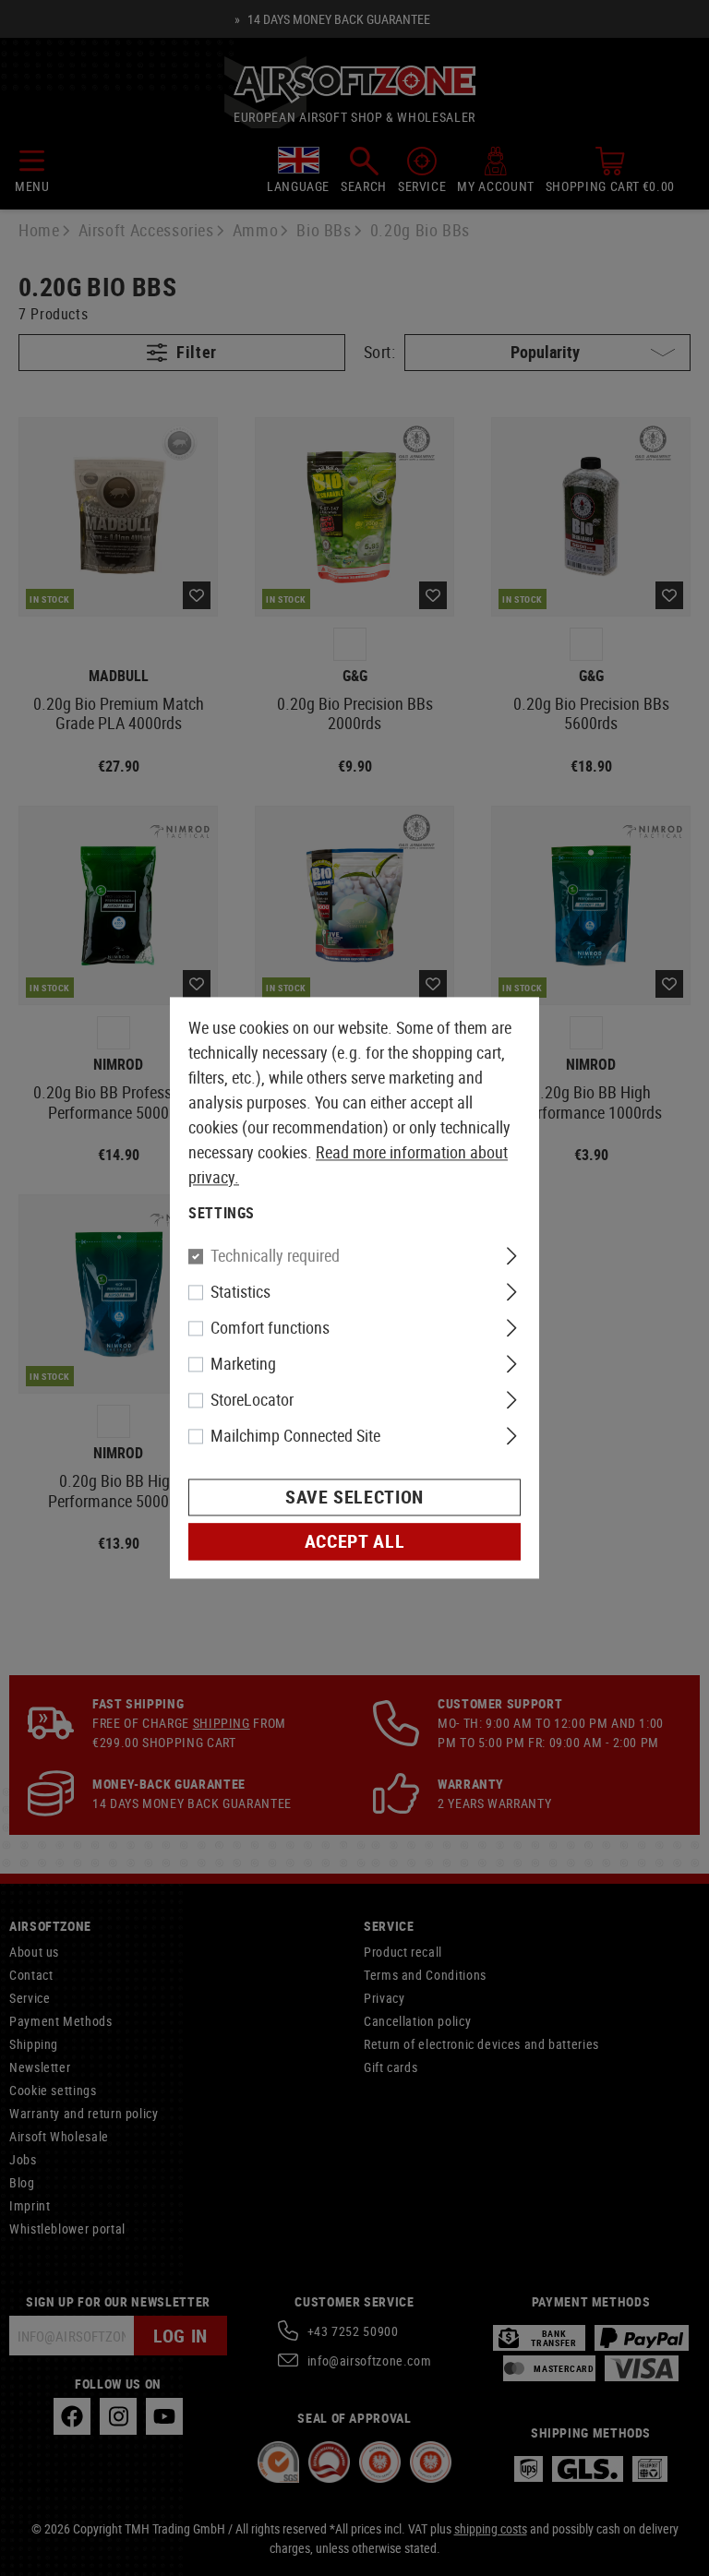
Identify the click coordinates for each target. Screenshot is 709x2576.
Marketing (243, 1364)
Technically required (275, 1256)
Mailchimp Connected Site (295, 1436)
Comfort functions (270, 1328)
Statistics (240, 1292)
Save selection (354, 1498)
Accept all (354, 1542)
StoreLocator (252, 1400)
